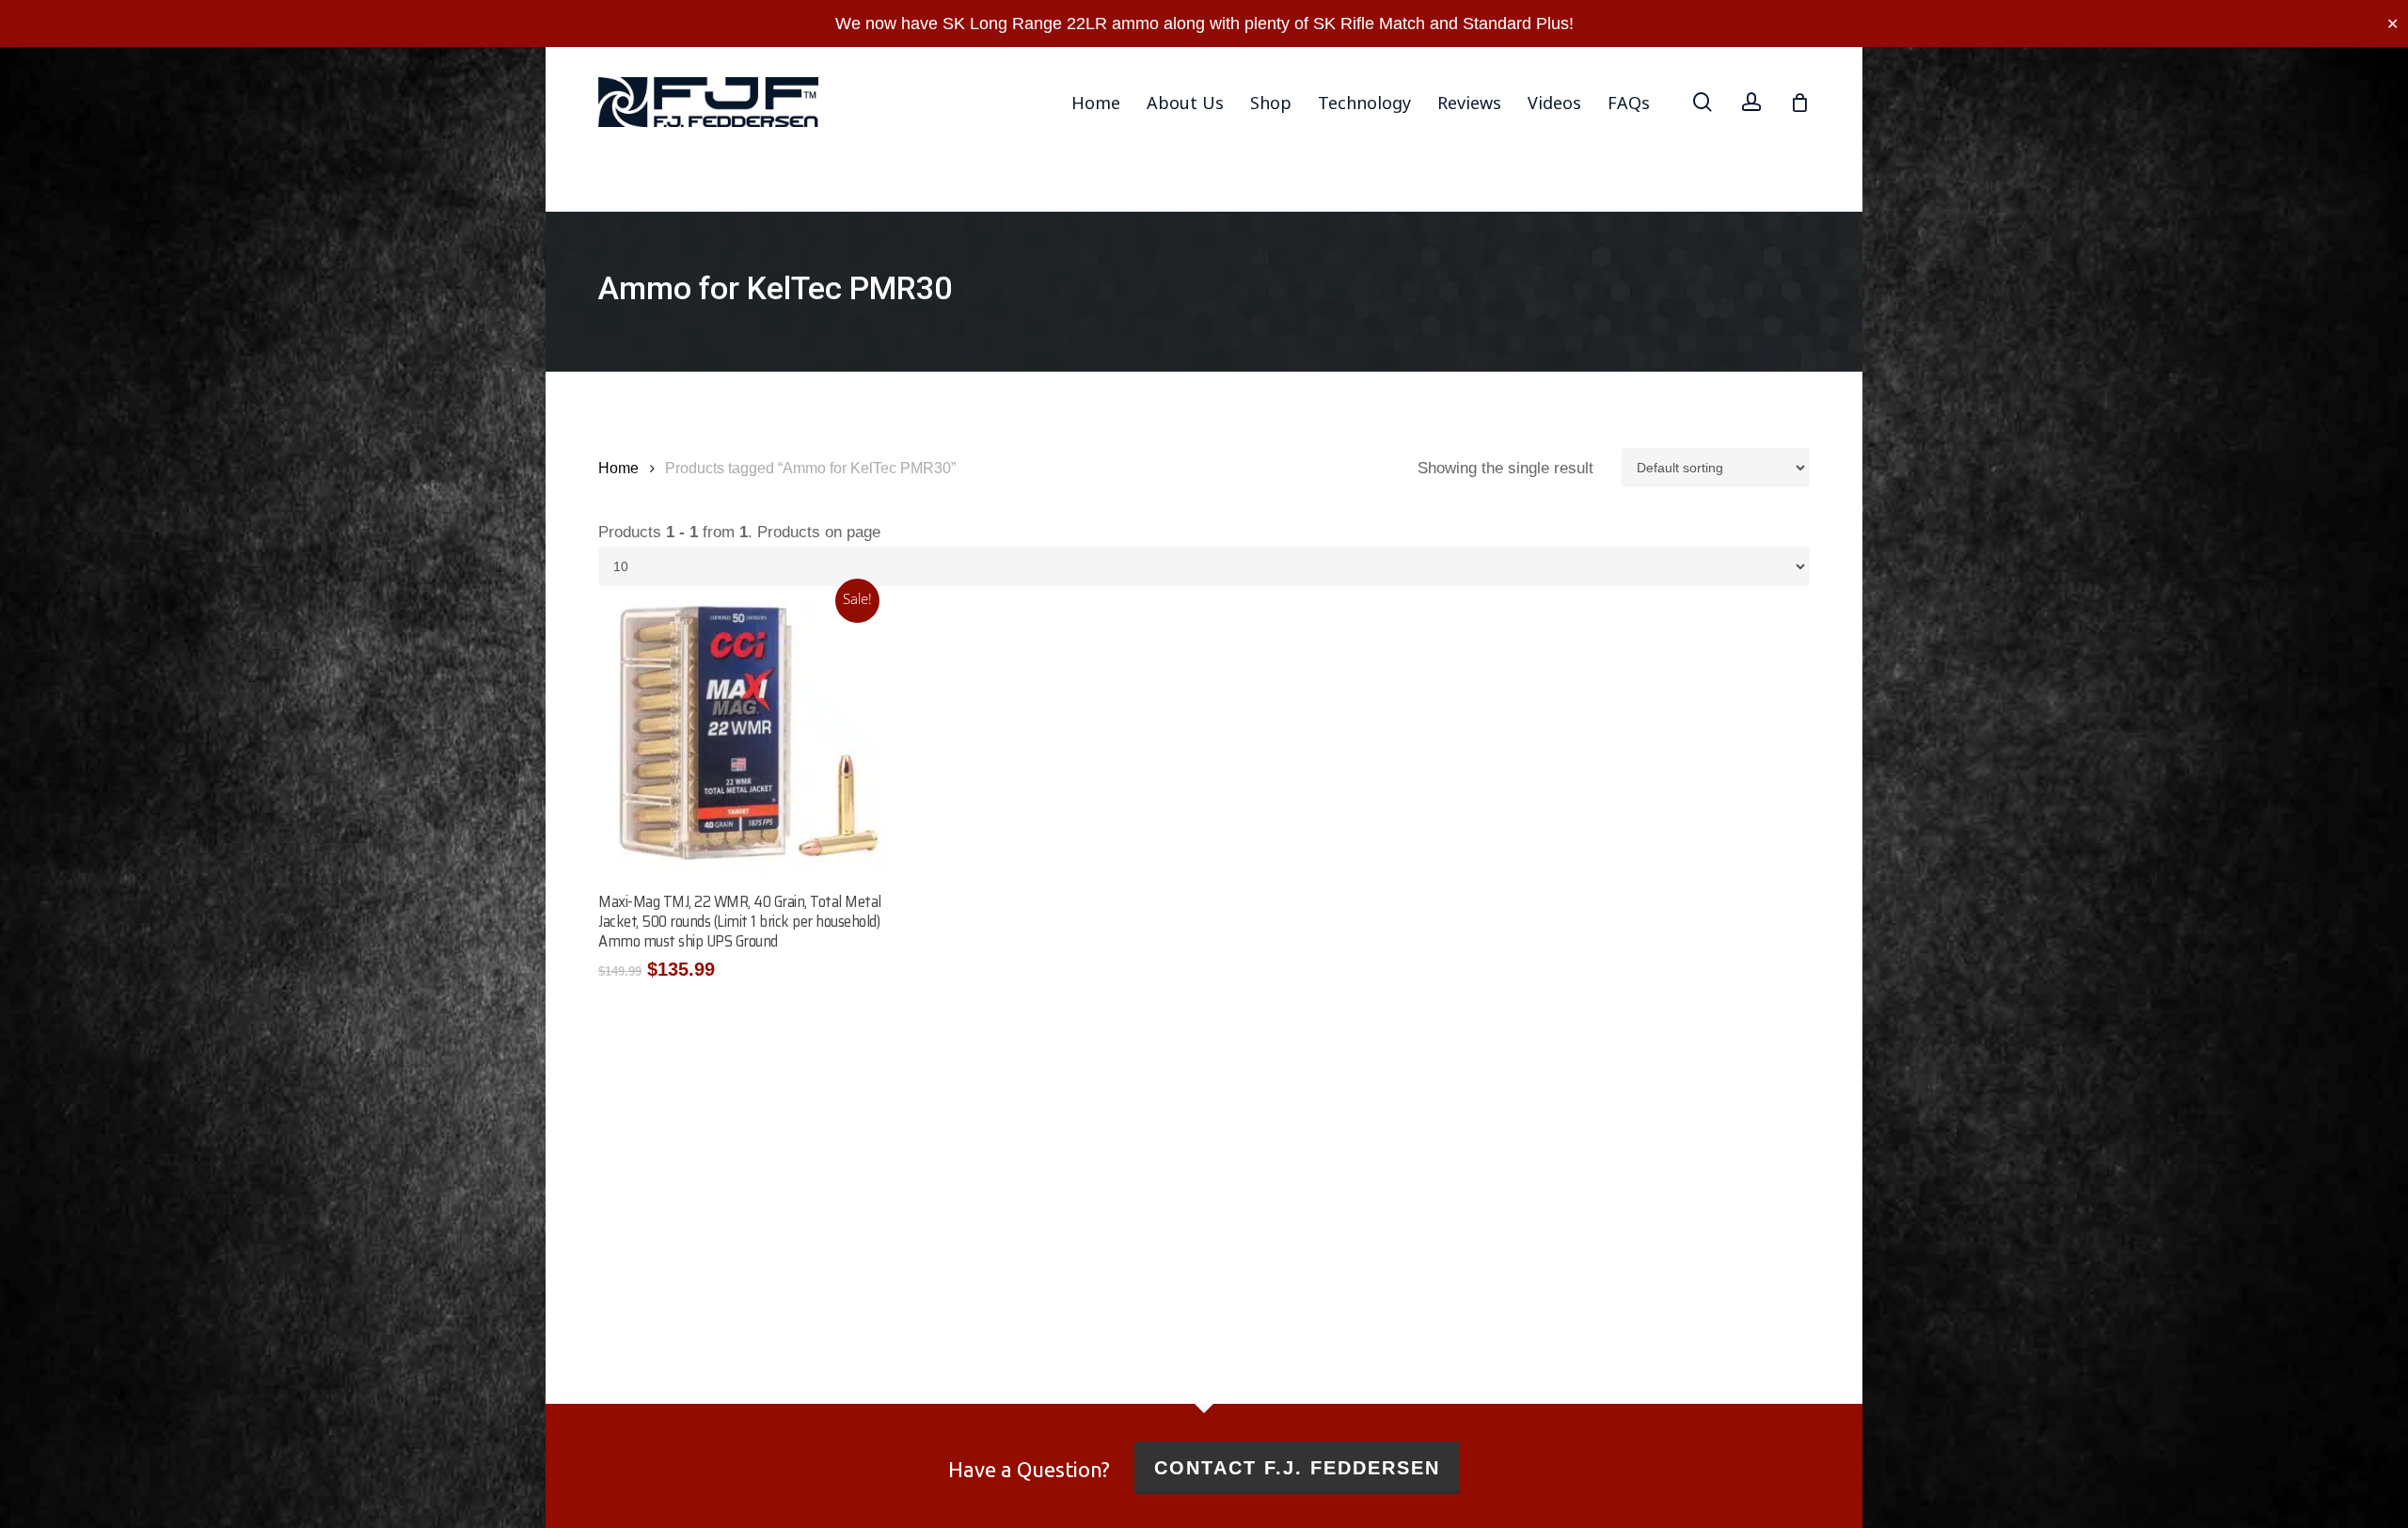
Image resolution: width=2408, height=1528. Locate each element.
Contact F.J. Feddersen (1297, 1468)
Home (618, 468)
